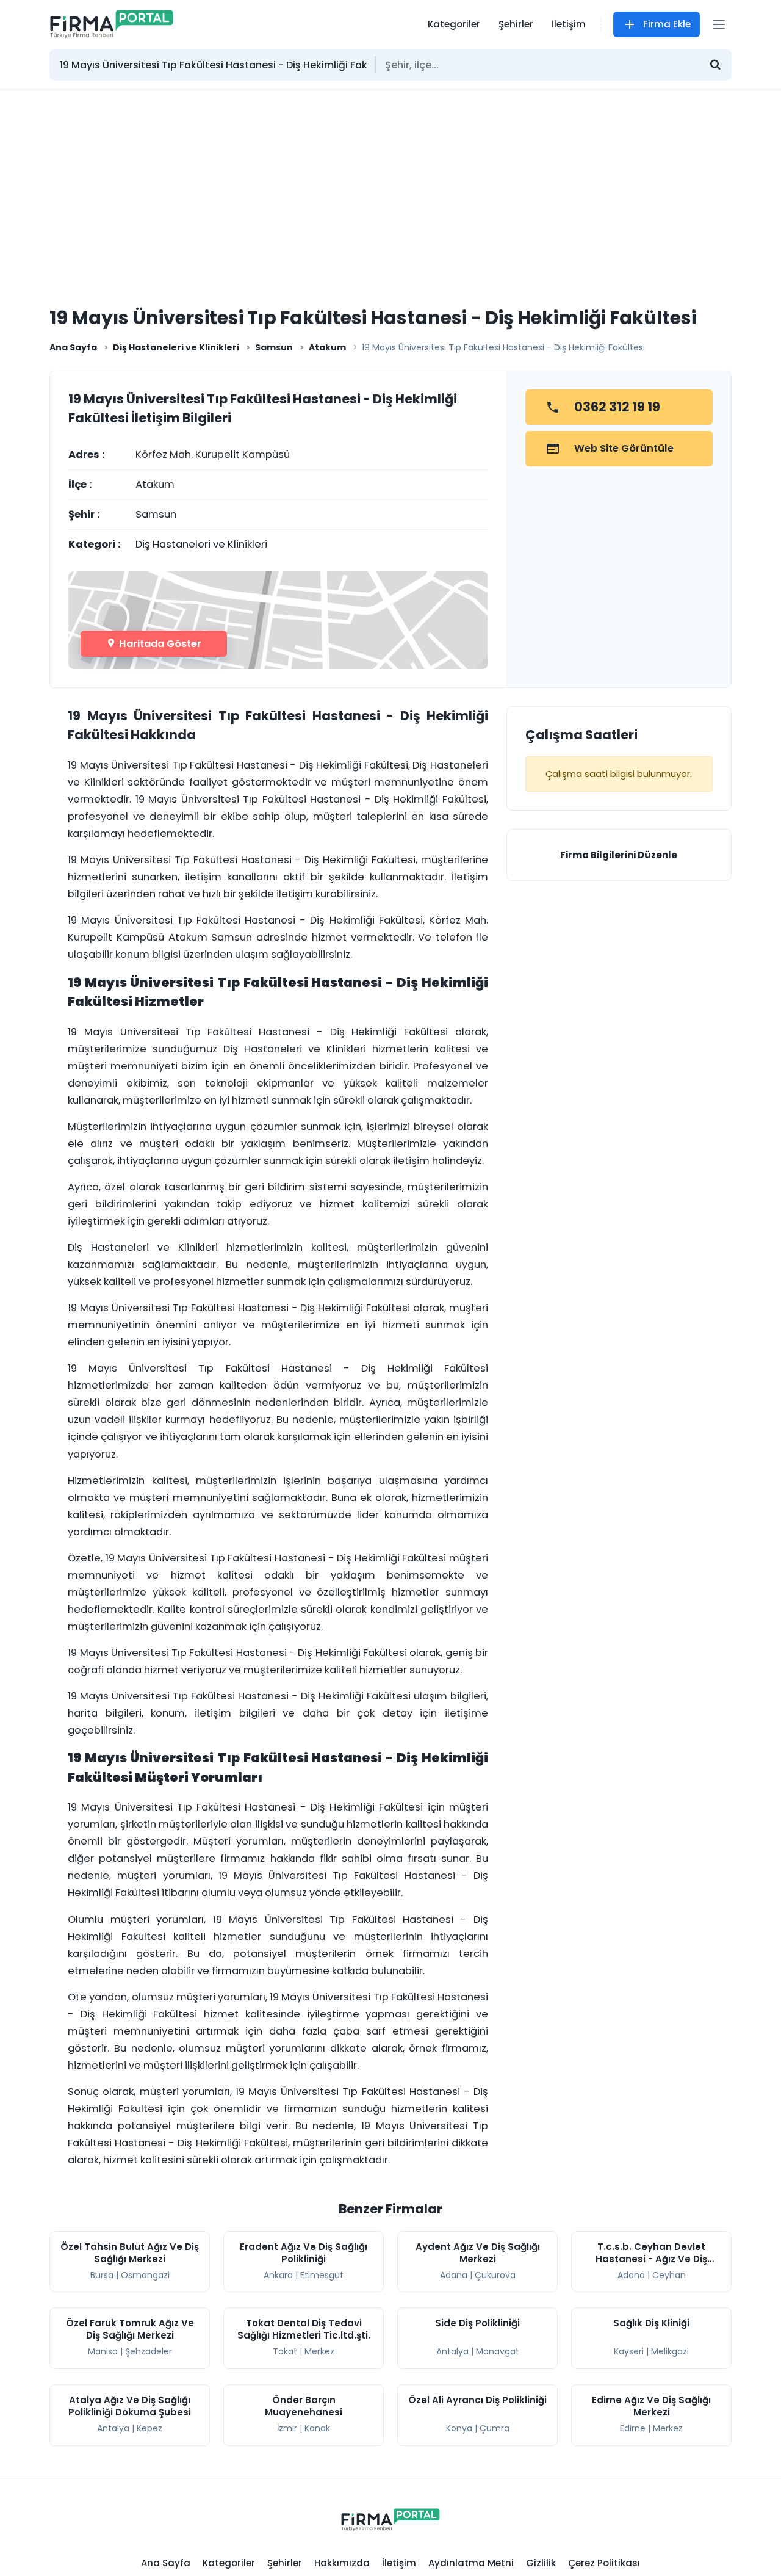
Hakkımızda (342, 2563)
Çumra (495, 2428)
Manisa (103, 2351)
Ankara (278, 2275)
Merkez (319, 2351)
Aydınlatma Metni (471, 2563)
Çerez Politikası (604, 2563)
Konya (459, 2428)
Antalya (452, 2351)
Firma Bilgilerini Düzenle (619, 855)
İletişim (569, 24)
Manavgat (498, 2351)
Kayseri (629, 2351)
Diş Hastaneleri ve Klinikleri (176, 347)
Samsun (274, 347)
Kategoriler (454, 24)
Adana (454, 2275)
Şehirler (516, 24)
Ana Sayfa (73, 347)
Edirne (633, 2428)
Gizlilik (541, 2563)
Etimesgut (322, 2275)
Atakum (327, 347)
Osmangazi (145, 2275)
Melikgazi (670, 2351)
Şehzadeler (149, 2351)
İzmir (287, 2428)
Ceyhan (669, 2275)
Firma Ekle (667, 24)
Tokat (285, 2351)
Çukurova (495, 2275)
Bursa (102, 2275)
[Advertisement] (390, 182)
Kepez (149, 2428)
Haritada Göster (159, 644)
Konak (317, 2428)
